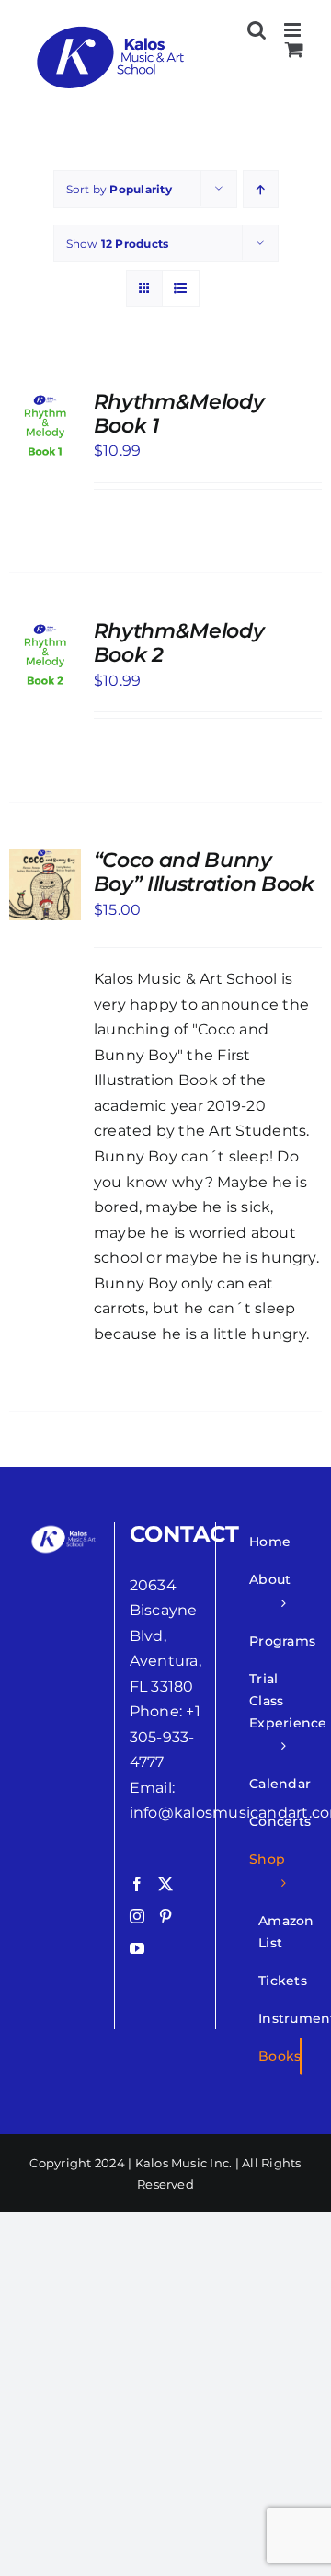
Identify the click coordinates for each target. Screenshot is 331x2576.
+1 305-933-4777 (165, 1737)
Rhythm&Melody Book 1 (179, 414)
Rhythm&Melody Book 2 (179, 643)
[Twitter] (165, 1884)
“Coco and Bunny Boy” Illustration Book (204, 872)
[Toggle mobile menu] (294, 30)
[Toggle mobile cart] (294, 49)
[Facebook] (137, 1884)
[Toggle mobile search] (257, 30)
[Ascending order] (261, 189)
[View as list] (181, 289)
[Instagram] (137, 1916)
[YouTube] (137, 1948)
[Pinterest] (165, 1916)
